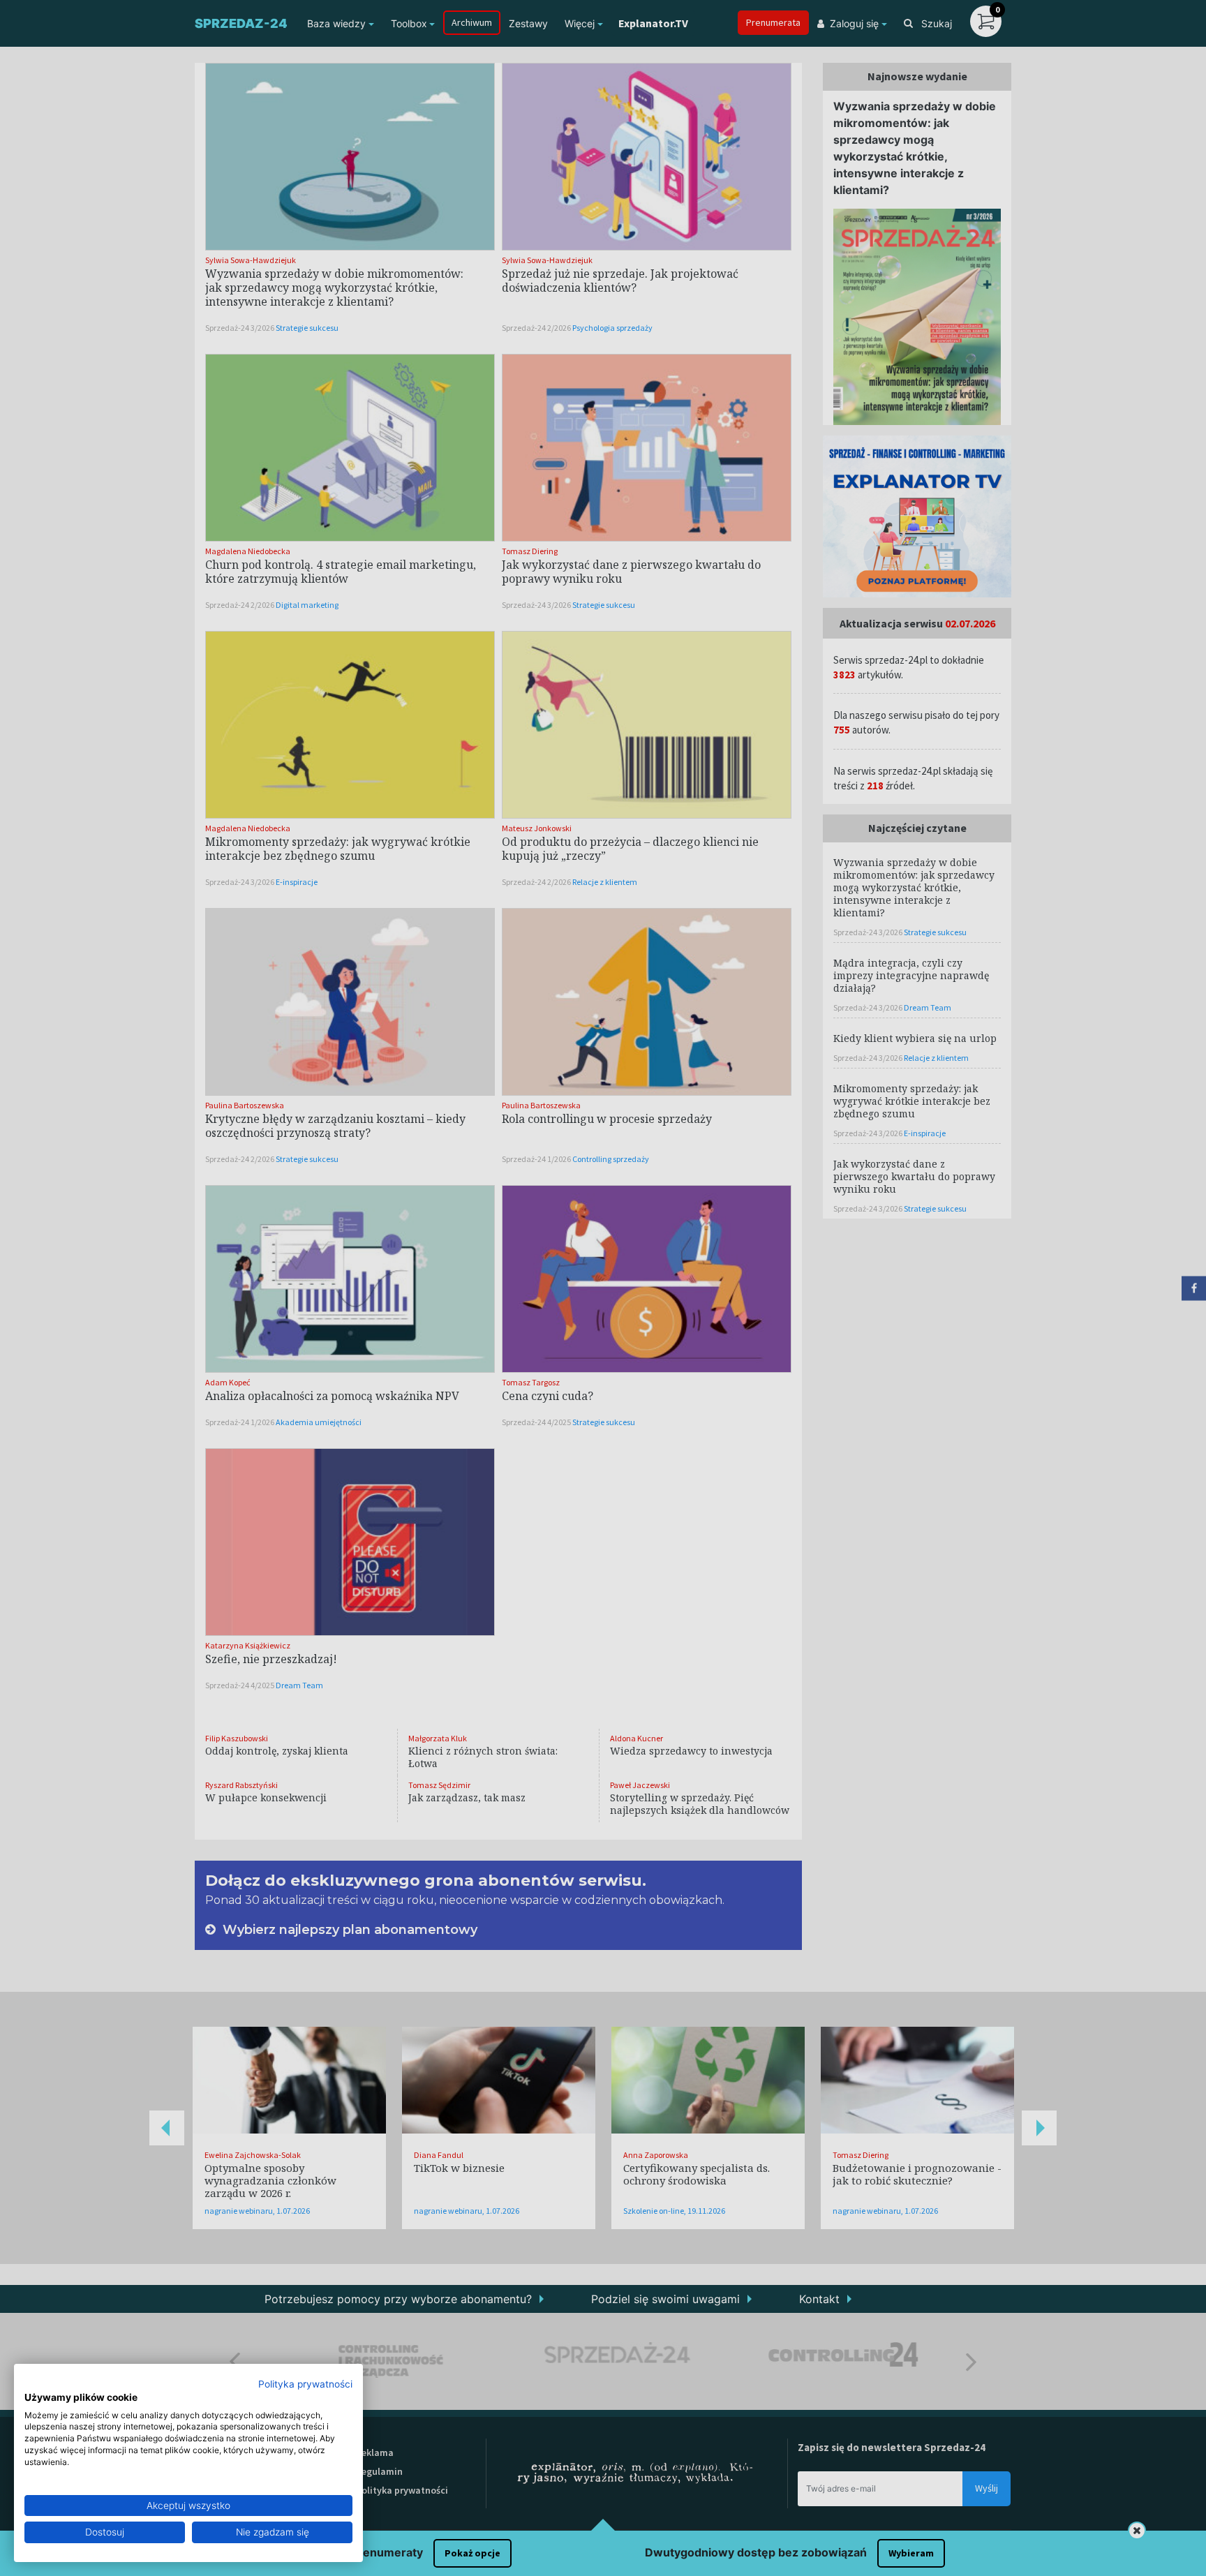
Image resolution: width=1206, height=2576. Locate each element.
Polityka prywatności (305, 2384)
